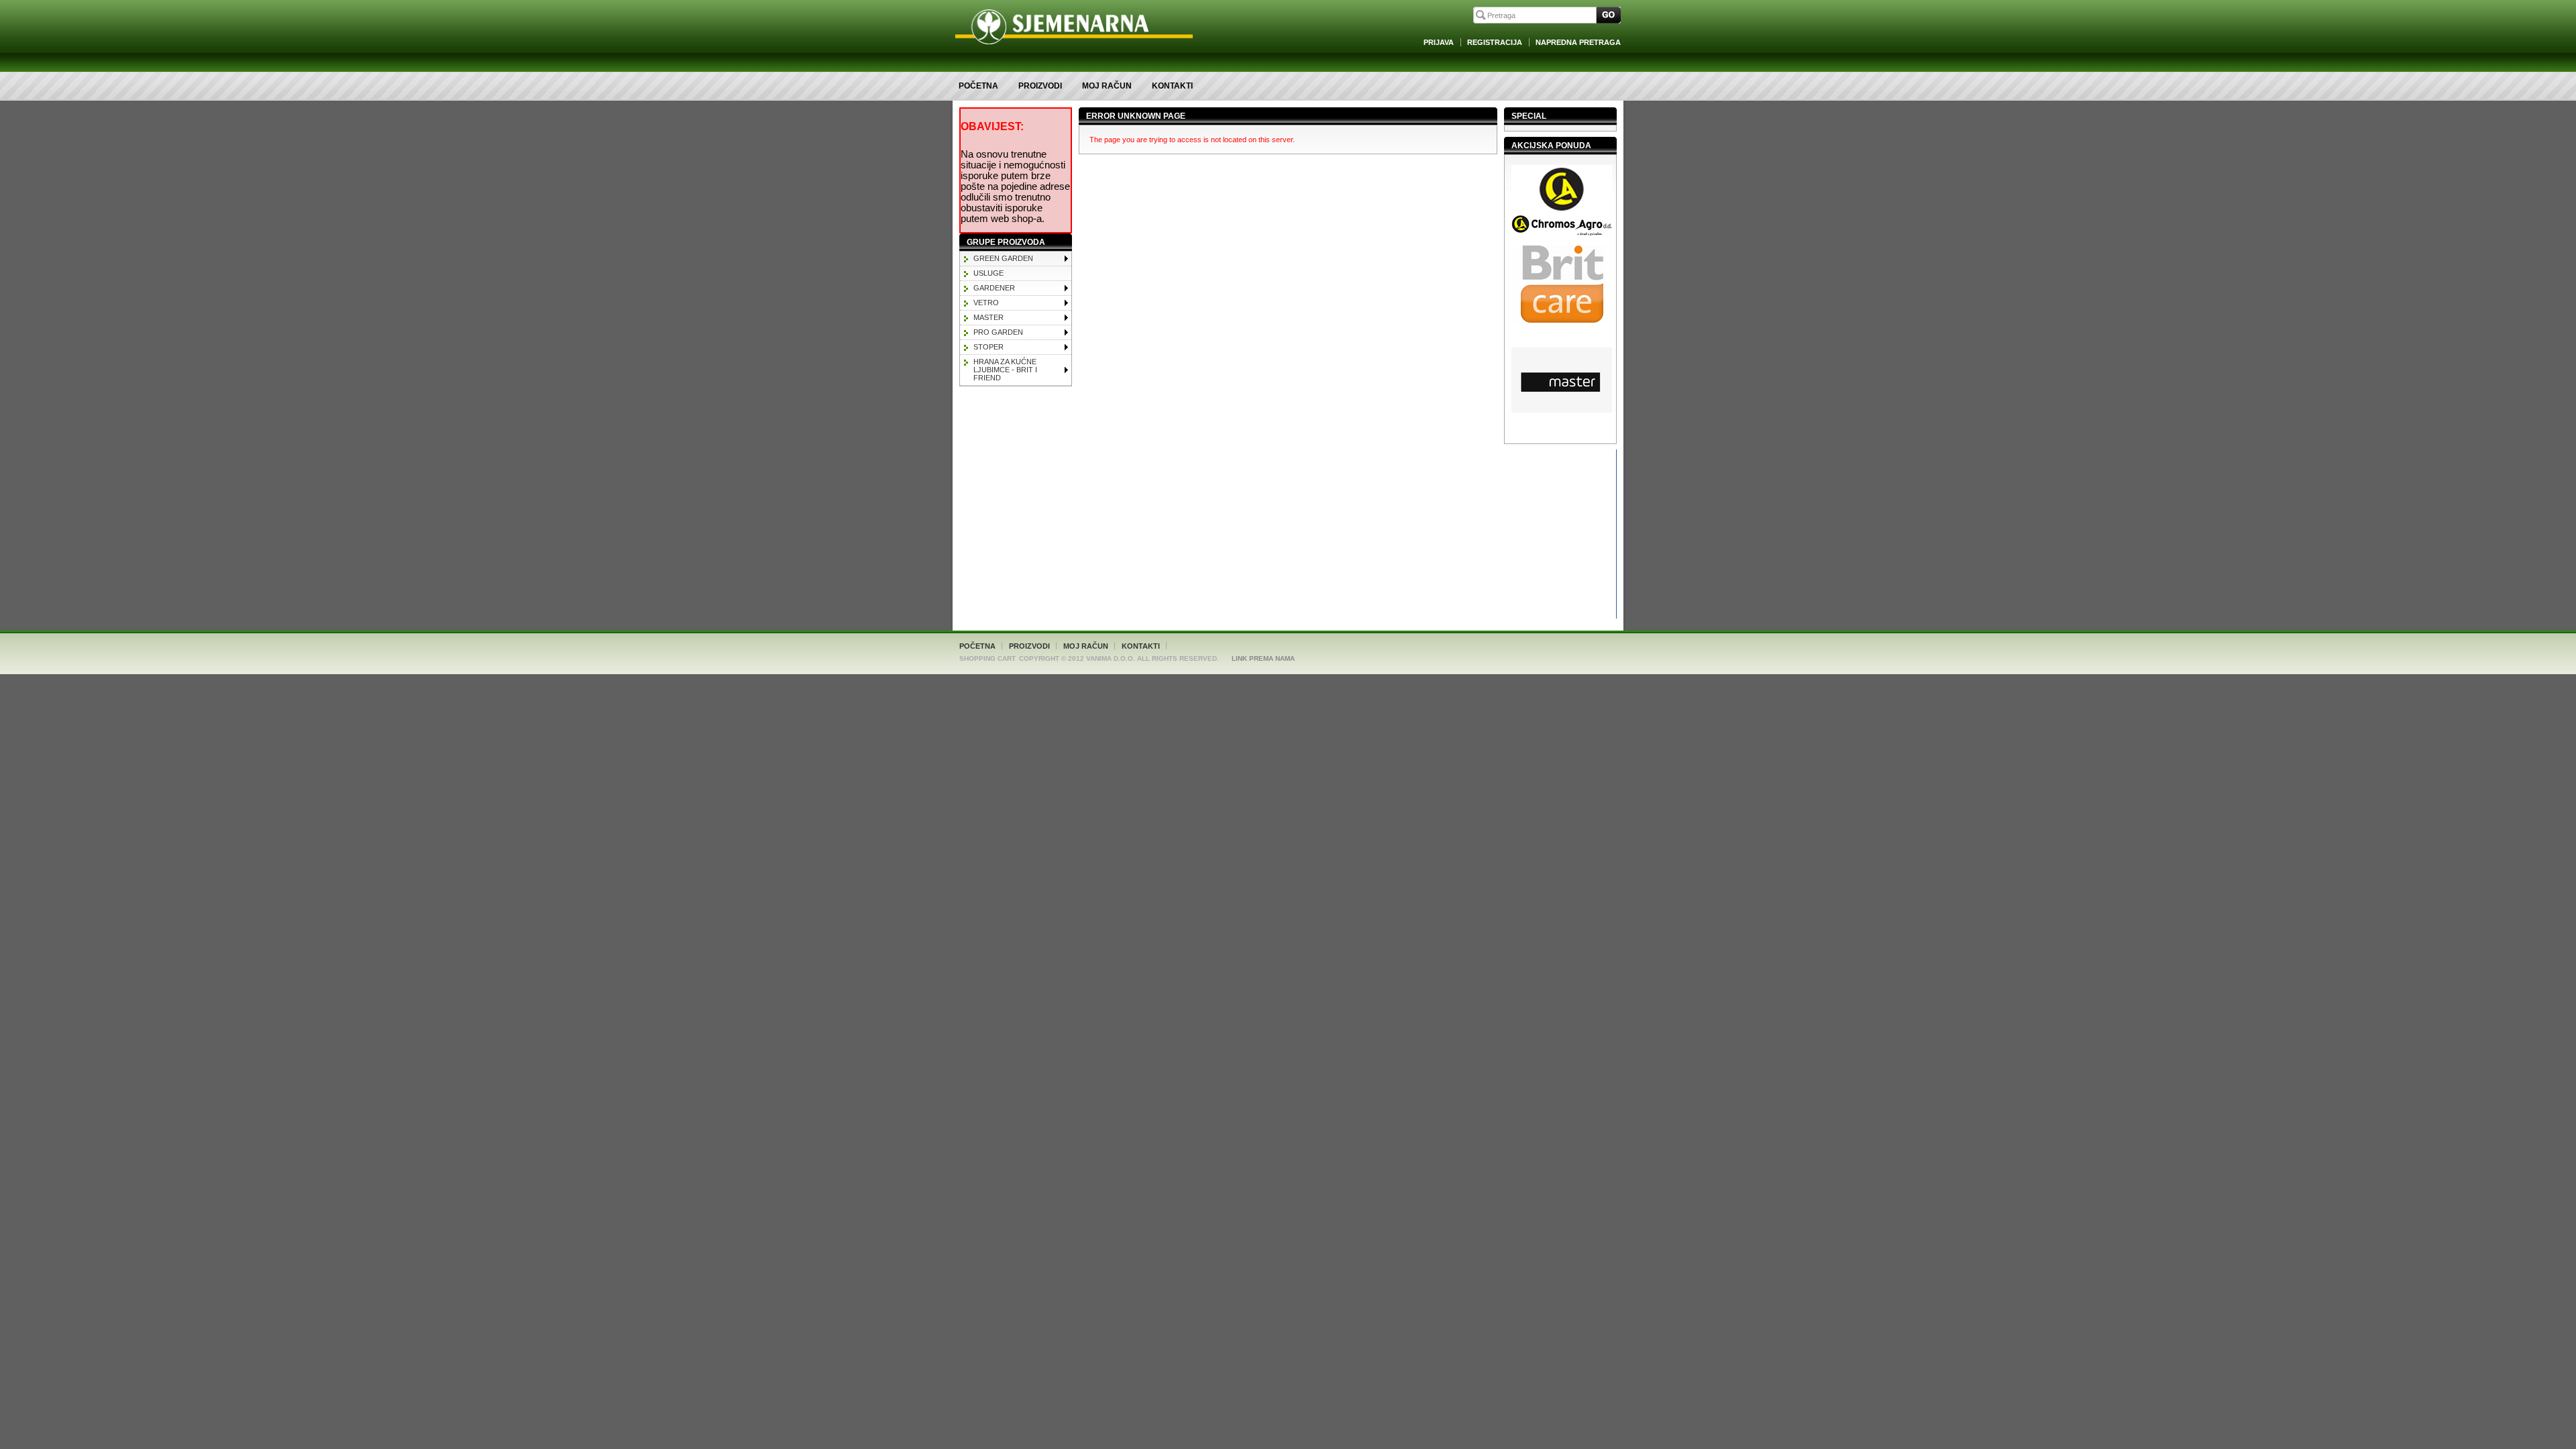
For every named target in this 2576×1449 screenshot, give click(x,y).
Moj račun (1107, 86)
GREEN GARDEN (1003, 258)
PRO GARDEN (998, 332)
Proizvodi (1040, 86)
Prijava (1439, 42)
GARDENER (994, 288)
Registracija (1495, 42)
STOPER (988, 347)
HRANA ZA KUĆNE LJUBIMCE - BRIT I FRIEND (1005, 370)
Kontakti (1172, 86)
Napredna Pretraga (1578, 42)
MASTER (988, 317)
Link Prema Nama (1263, 658)
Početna (978, 86)
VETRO (986, 303)
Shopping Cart (987, 658)
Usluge (988, 273)
